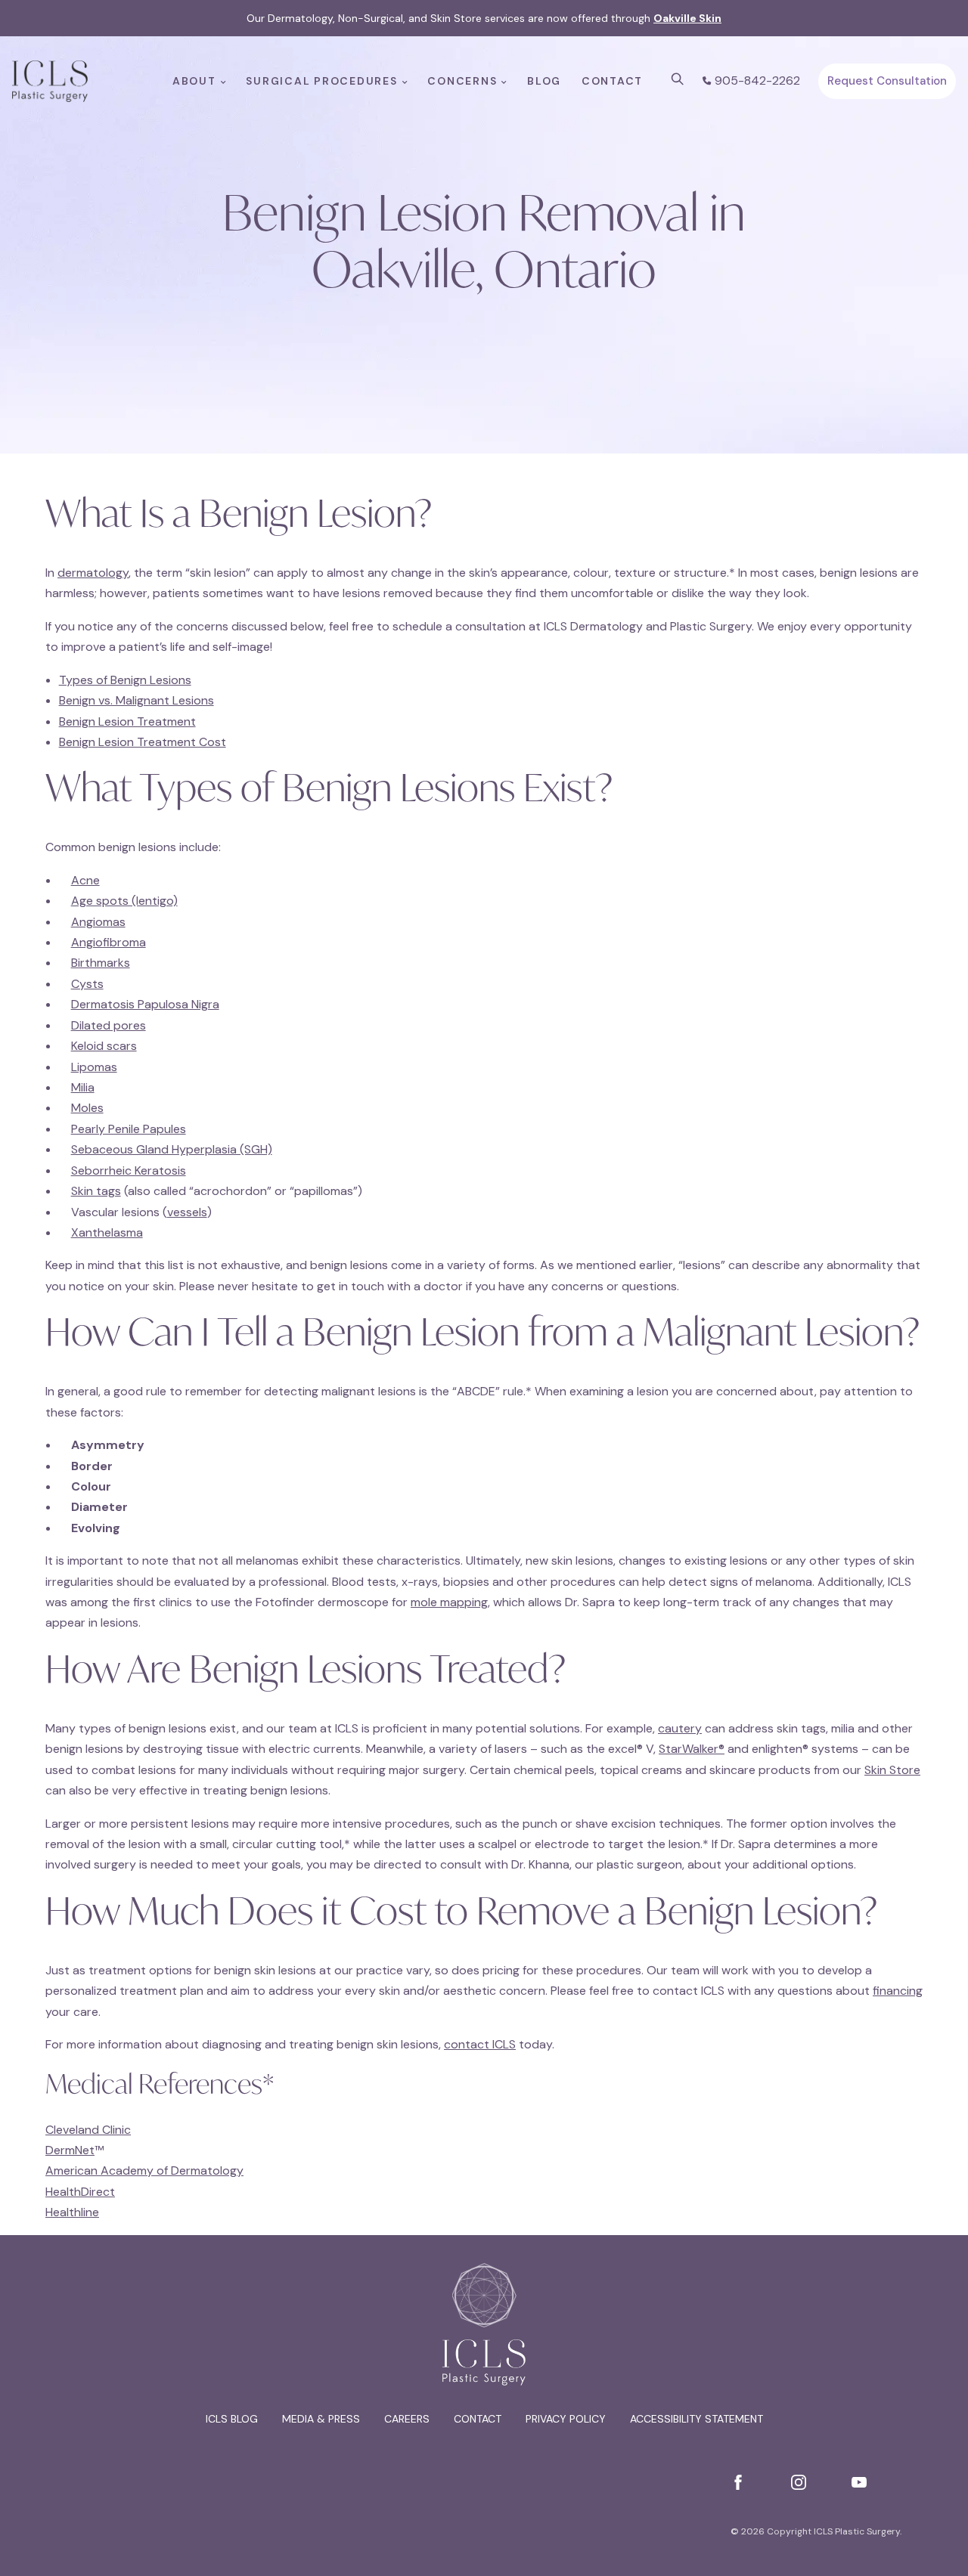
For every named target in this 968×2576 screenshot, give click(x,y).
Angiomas (98, 922)
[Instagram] (799, 2482)
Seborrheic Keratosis (129, 1170)
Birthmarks (101, 963)
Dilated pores (109, 1025)
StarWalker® (692, 1749)
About (194, 81)
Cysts (87, 984)
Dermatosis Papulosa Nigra (145, 1004)
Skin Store (892, 1770)
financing (898, 1991)
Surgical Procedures (321, 81)
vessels (187, 1212)
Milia (83, 1087)
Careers (407, 2419)
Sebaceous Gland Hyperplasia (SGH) (172, 1149)
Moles (87, 1108)
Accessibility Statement (697, 2419)
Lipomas (94, 1067)
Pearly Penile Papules (129, 1129)
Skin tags (96, 1191)
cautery (680, 1728)
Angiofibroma (109, 942)
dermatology (93, 573)
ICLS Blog (232, 2419)
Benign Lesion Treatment (127, 721)
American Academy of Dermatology (144, 2170)
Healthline (72, 2212)
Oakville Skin (687, 18)
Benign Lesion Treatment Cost (143, 742)
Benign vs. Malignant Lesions (137, 700)
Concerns (462, 81)
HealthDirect (80, 2192)
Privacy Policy (566, 2419)
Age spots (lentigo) (124, 901)
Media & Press (321, 2419)
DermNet (70, 2150)
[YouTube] (859, 2482)
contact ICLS (480, 2044)
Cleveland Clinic (88, 2130)
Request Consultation (887, 81)
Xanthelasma (107, 1232)
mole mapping (449, 1602)
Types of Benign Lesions (125, 680)
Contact (612, 81)
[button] (677, 79)
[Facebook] (738, 2482)
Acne (85, 880)
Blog (544, 81)
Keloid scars (104, 1046)
